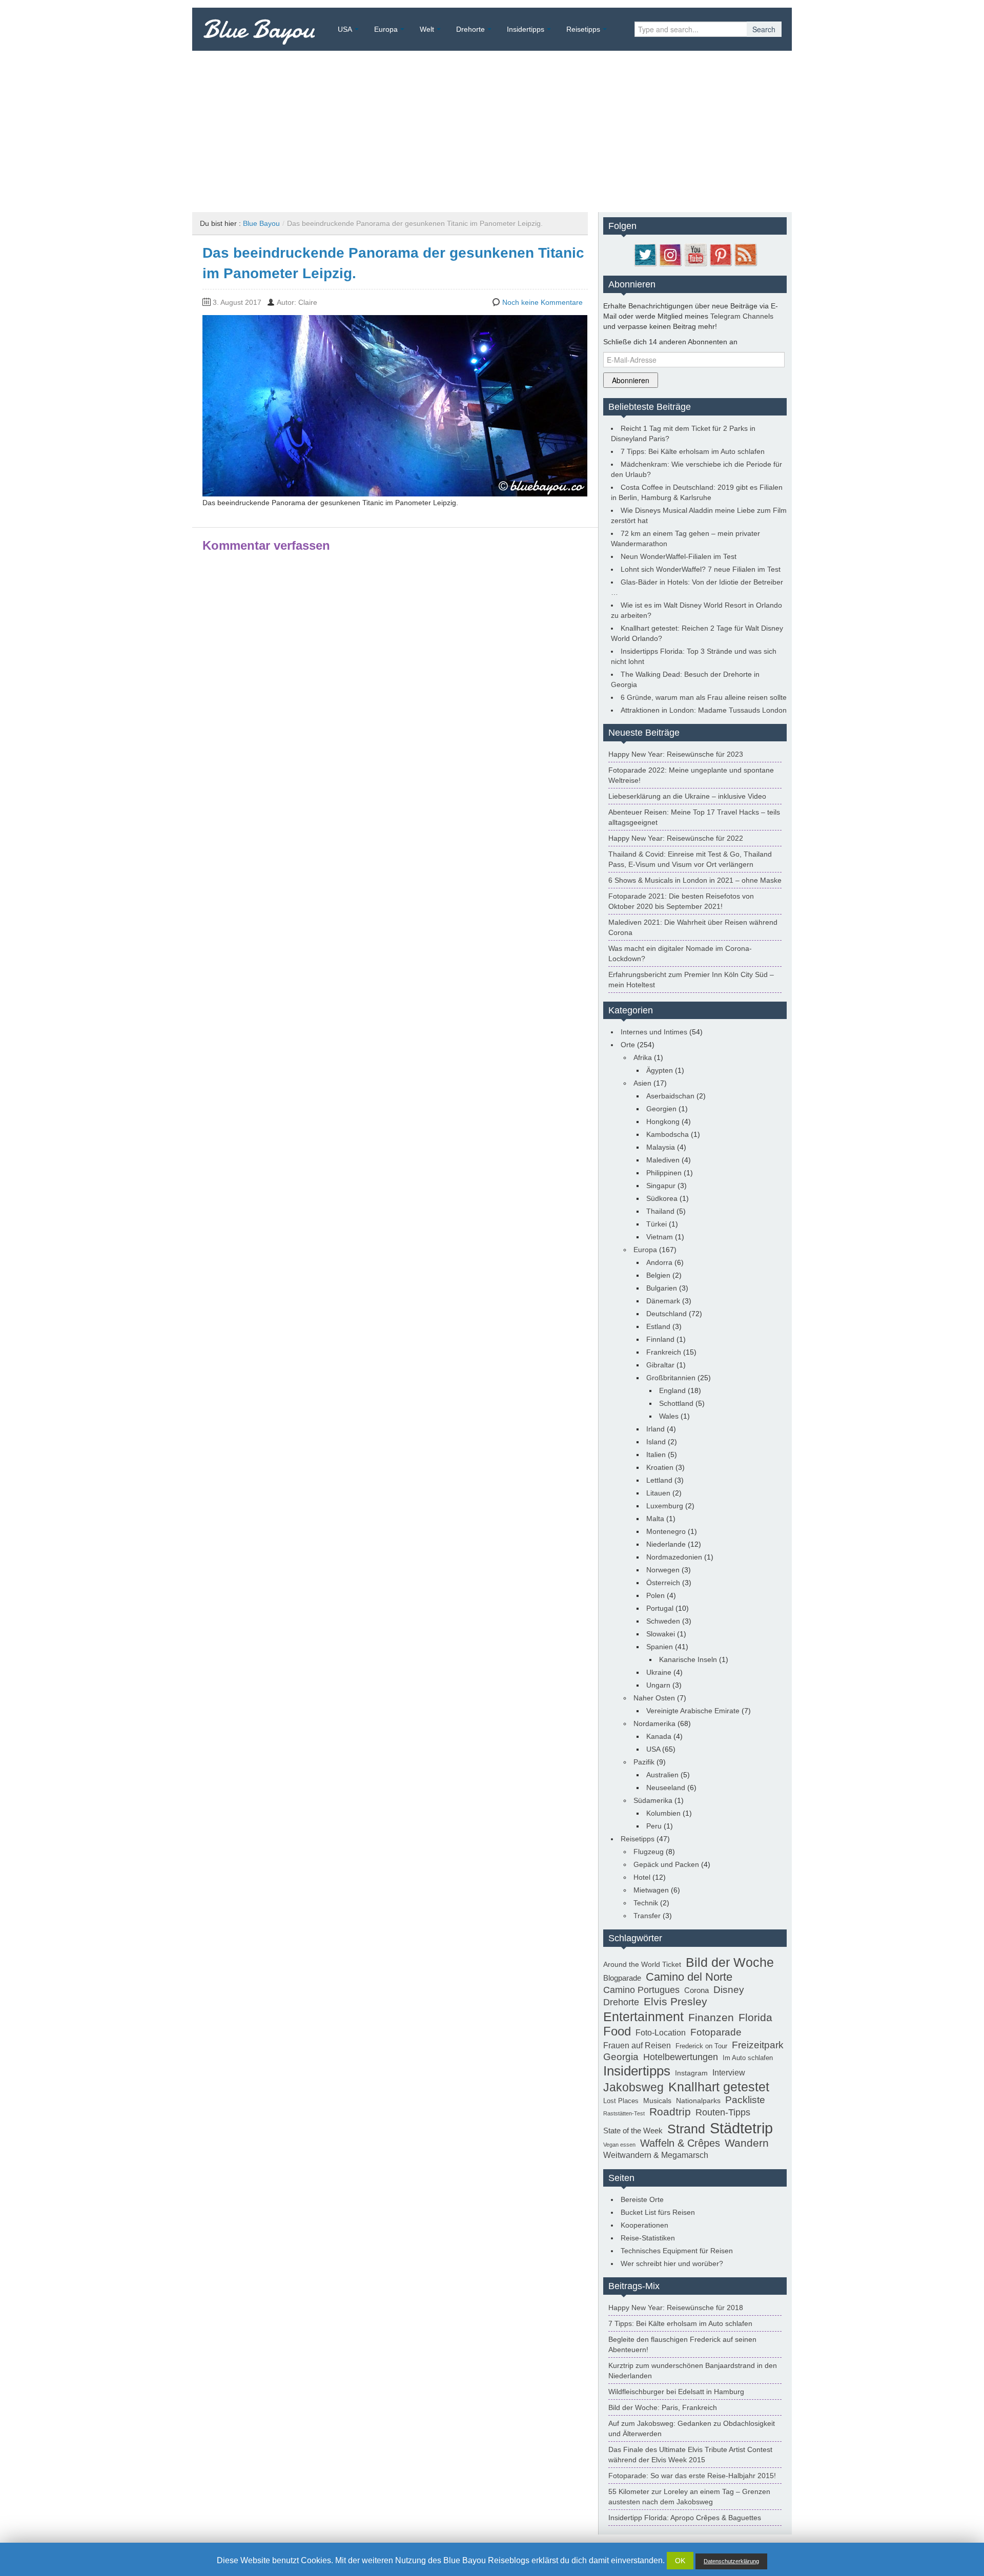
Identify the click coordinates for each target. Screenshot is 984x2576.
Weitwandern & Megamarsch (656, 2155)
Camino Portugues (641, 1990)
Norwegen (663, 1570)
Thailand (660, 1211)
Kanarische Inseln (688, 1659)
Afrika (643, 1057)
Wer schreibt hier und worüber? (672, 2263)
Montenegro (666, 1531)
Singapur (661, 1186)
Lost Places (621, 2101)
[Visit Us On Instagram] (670, 254)
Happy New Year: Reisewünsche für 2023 (676, 754)
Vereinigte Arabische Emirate (693, 1711)
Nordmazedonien (674, 1557)
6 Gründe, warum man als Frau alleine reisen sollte (704, 697)
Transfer (647, 1916)
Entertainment (643, 2017)
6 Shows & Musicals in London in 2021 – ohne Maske (695, 880)
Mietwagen (651, 1890)
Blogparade (622, 1978)
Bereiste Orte (642, 2199)
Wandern (747, 2143)
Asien (642, 1083)
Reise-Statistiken (648, 2238)
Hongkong (663, 1121)
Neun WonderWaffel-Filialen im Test (679, 556)
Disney (729, 1989)
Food (617, 2031)
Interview (729, 2073)
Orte (628, 1045)
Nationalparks (698, 2101)
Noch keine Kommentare (542, 302)
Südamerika (653, 1800)
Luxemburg (665, 1506)
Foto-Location (661, 2033)
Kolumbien (663, 1813)
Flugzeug (649, 1852)
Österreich (663, 1583)
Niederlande (666, 1544)
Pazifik (644, 1762)
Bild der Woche (730, 1962)
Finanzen (711, 2018)
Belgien (658, 1275)
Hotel (642, 1877)
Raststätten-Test (624, 2113)
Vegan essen (619, 2145)
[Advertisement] (492, 128)
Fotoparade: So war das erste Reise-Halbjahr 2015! (692, 2476)
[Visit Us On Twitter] (645, 254)
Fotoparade (716, 2032)
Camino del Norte (689, 1977)
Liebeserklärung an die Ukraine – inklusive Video (687, 796)
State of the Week (633, 2131)
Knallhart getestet (719, 2087)
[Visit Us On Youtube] (695, 254)
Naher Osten (654, 1698)
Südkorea (662, 1198)
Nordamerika (654, 1723)
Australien (662, 1775)
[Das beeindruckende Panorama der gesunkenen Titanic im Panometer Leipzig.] (395, 405)
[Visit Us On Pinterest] (720, 254)
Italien (656, 1455)
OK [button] (680, 2561)
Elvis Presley (675, 2002)
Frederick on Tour (701, 2046)
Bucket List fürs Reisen (658, 2212)
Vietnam (660, 1237)
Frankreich (664, 1352)
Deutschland (667, 1314)
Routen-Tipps (723, 2112)
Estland (658, 1326)
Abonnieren (631, 380)
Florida (755, 2018)
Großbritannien (671, 1378)
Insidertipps (526, 29)
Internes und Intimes (654, 1032)
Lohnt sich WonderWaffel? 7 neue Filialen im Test (701, 569)
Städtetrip (741, 2128)
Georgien (661, 1109)
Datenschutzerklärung (731, 2561)
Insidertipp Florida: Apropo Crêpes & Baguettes (685, 2518)
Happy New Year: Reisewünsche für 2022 (676, 838)
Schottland (676, 1403)
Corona (696, 1990)
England (672, 1390)
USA (345, 29)
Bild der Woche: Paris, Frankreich (663, 2407)
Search (764, 29)
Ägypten (660, 1070)
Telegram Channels (742, 316)
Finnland (660, 1339)
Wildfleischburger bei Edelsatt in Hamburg (676, 2392)
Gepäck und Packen (666, 1864)
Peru (654, 1826)
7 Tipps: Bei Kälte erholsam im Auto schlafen (693, 451)
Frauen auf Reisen (637, 2045)
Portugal (660, 1608)
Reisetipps (583, 29)
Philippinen (664, 1173)
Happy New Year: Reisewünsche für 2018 (676, 2308)
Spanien (660, 1647)
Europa (386, 29)
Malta (655, 1519)
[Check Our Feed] (745, 254)
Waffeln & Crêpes (680, 2143)
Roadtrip (670, 2112)
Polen (655, 1595)
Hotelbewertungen (681, 2057)
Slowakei (661, 1634)
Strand (686, 2129)
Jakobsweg (633, 2087)
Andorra (659, 1262)
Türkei (657, 1224)
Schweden (663, 1621)
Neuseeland (666, 1788)
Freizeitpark (758, 2045)
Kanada (659, 1736)
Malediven (663, 1160)
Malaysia (661, 1147)
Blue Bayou (259, 29)
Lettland (659, 1480)
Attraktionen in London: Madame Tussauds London (704, 710)
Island (656, 1442)
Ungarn (658, 1685)
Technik (646, 1903)
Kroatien (660, 1467)
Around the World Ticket (642, 1964)
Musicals (657, 2101)
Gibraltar (660, 1365)
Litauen (658, 1493)
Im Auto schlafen (748, 2058)
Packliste (745, 2100)
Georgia (621, 2056)
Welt (427, 29)
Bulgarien (662, 1288)
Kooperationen (644, 2225)
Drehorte (470, 29)
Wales (669, 1416)
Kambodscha (668, 1134)
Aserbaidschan (670, 1096)
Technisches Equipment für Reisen (677, 2251)
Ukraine (659, 1672)
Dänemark (663, 1301)
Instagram (691, 2073)
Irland (655, 1429)
